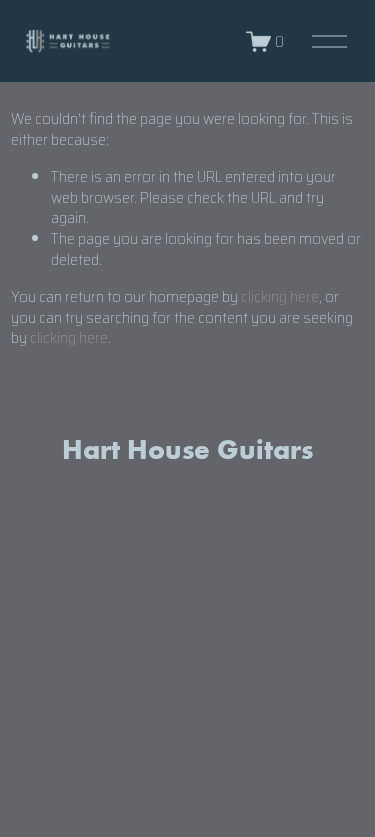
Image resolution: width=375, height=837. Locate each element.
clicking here (280, 296)
